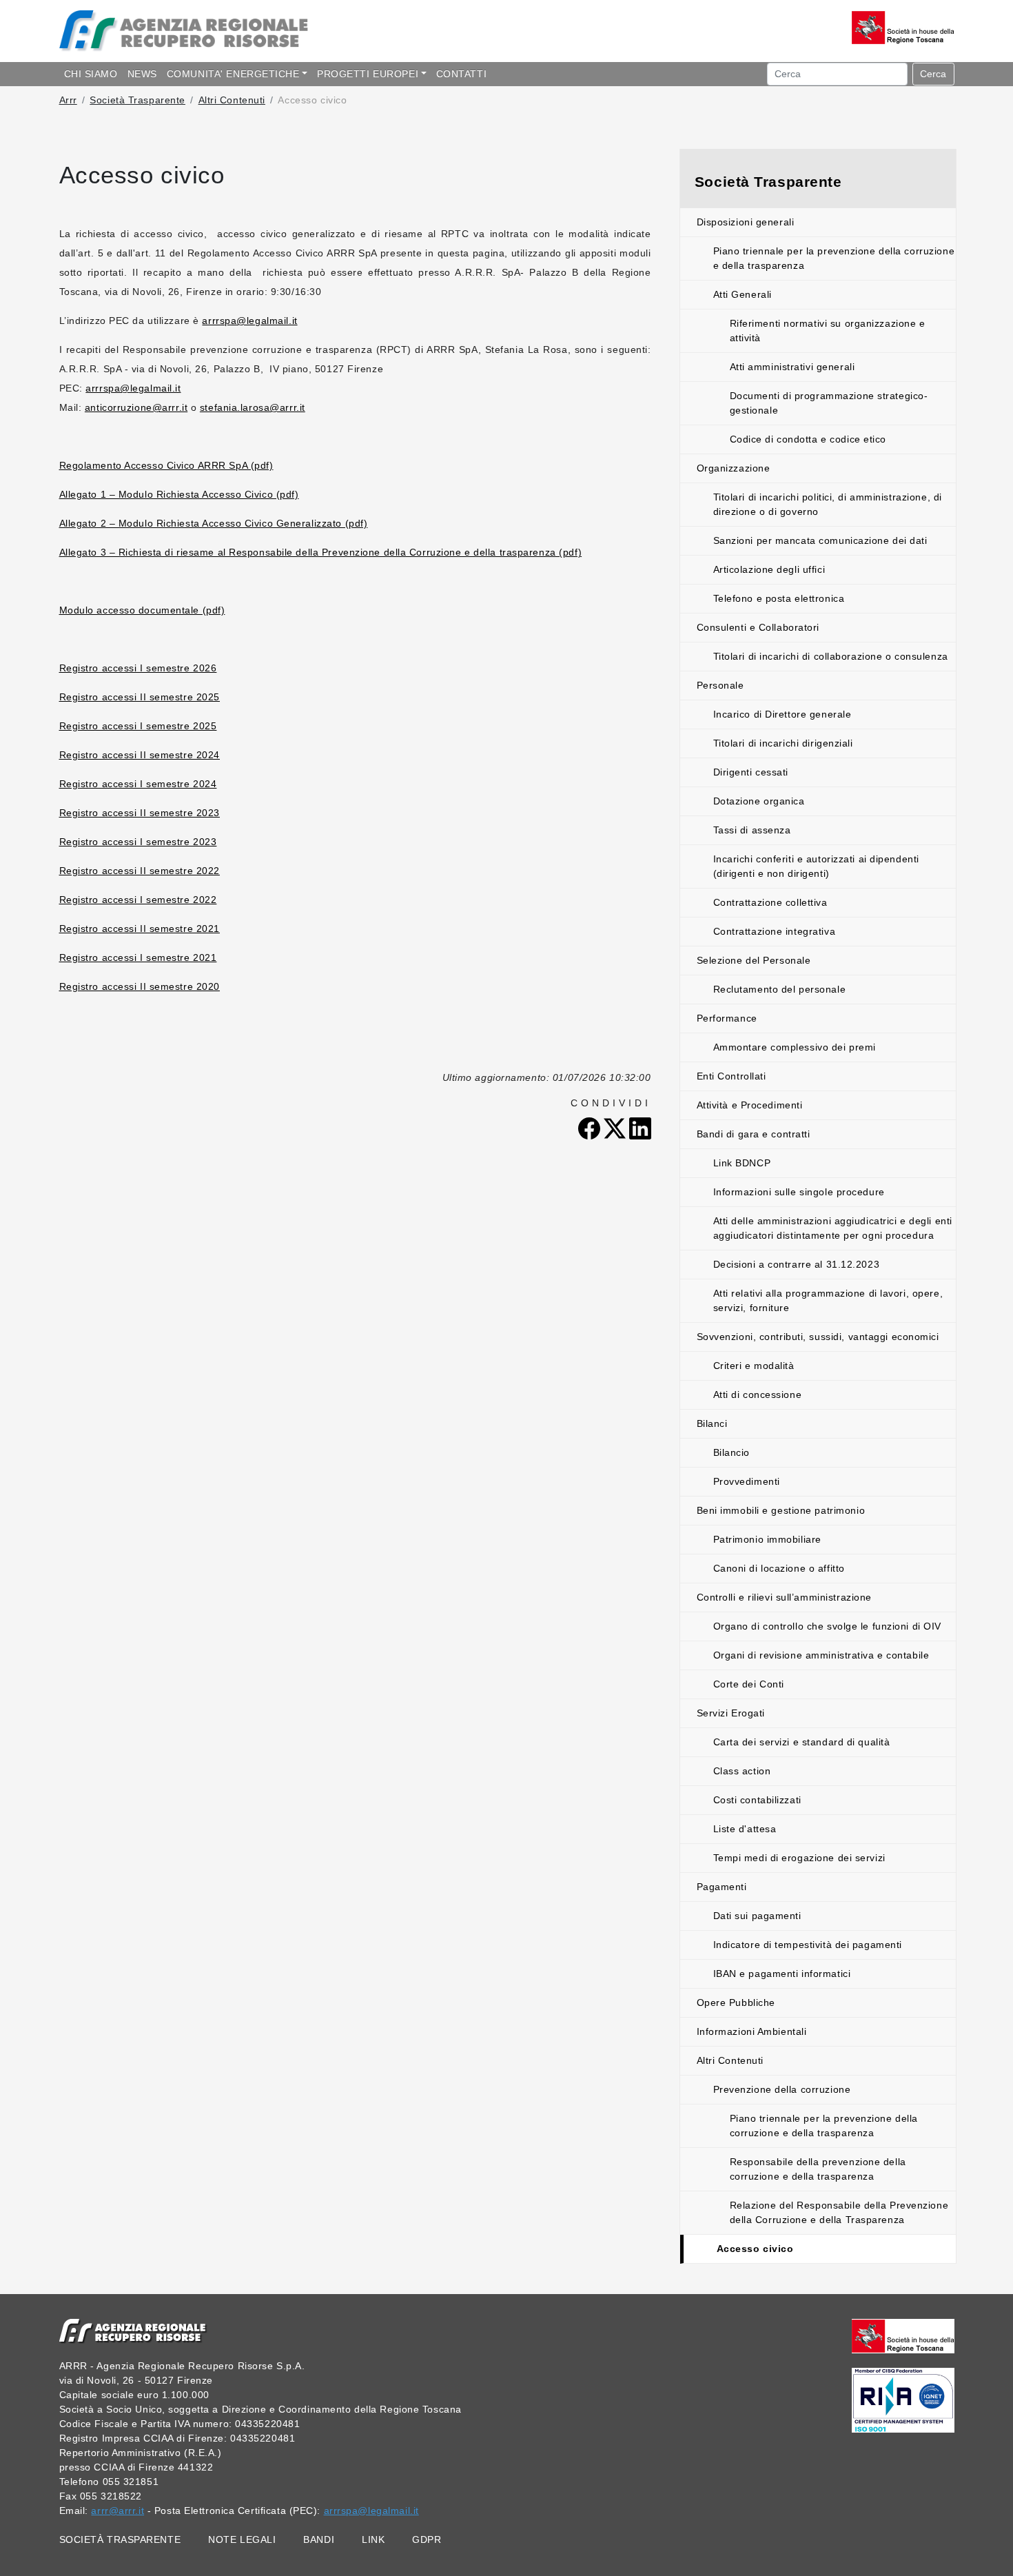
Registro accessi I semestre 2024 (138, 784)
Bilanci (712, 1423)
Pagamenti (722, 1887)
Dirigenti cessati (751, 772)
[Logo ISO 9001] (903, 2400)
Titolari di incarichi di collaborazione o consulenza (831, 656)
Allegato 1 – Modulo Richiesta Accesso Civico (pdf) (179, 494)
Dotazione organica (759, 801)
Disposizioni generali (746, 222)
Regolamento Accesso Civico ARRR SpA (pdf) (166, 465)
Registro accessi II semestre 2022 (140, 871)
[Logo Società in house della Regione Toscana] (903, 2335)
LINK (373, 2539)
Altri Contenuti (232, 100)
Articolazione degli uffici (769, 569)
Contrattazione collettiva (770, 902)
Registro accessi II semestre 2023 (140, 813)
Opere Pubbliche (736, 2002)
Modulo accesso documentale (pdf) (142, 610)
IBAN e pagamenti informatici (782, 1974)
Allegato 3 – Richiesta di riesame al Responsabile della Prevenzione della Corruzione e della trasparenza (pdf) (321, 552)
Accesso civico (755, 2249)
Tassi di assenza (752, 830)
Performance (727, 1018)
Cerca (933, 74)
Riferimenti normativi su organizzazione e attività (828, 331)
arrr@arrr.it (117, 2511)
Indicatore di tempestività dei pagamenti (808, 1945)
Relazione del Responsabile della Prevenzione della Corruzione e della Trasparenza (839, 2212)
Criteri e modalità (754, 1366)
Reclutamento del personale (780, 989)
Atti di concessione (758, 1395)
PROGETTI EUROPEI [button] (368, 74)
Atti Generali (743, 294)
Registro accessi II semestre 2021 (140, 929)
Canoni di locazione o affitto (779, 1568)
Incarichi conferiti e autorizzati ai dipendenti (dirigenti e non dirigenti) (816, 866)
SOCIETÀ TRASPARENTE (120, 2539)
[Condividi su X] (616, 1128)
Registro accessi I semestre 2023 (138, 842)
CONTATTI (461, 74)
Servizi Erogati (731, 1713)
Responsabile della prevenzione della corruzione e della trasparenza (818, 2169)
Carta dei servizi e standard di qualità (802, 1742)
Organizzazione (734, 468)
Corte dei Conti (749, 1684)
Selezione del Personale (754, 960)
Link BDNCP (742, 1163)
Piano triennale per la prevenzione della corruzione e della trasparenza (834, 258)
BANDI (319, 2539)
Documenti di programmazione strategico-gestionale (829, 403)
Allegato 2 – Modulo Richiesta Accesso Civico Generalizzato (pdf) (214, 523)
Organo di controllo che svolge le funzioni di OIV (827, 1626)
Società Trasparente (137, 100)
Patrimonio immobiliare (767, 1539)
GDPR (427, 2539)
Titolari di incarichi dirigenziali (783, 743)
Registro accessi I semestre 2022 (138, 900)
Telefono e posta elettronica (779, 598)
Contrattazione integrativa (775, 931)
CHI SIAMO (91, 74)
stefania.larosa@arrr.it (253, 407)
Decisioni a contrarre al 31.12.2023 (797, 1264)
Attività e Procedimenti (750, 1105)
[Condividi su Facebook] (591, 1128)
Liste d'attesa (745, 1829)
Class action (742, 1771)
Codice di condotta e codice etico (808, 439)
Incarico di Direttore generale (782, 714)
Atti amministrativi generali (792, 367)
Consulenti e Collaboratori (758, 627)
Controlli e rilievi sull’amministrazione (784, 1597)
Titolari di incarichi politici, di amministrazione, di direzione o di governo (828, 504)
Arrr (68, 100)
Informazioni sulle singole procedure (799, 1192)
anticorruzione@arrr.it (136, 407)
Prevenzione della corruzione (782, 2089)
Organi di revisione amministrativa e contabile (821, 1655)
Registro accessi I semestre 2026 (138, 668)
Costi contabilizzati (757, 1800)
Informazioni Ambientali (752, 2031)
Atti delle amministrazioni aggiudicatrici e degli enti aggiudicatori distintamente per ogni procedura (833, 1228)
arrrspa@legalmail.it (249, 321)
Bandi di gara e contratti (754, 1134)
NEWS (142, 74)
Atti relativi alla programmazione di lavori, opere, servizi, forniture (828, 1300)
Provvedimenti (747, 1481)
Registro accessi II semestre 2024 (140, 755)
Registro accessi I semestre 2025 (138, 726)
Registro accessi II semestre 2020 (140, 986)
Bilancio (731, 1452)
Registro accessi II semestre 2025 (140, 697)
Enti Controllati (731, 1076)
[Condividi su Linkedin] (640, 1128)
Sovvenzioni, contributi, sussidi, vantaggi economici (818, 1337)
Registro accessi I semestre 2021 (138, 957)
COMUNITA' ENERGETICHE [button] (233, 74)
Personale (720, 685)
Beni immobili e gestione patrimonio (781, 1510)
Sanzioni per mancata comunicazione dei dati (820, 540)
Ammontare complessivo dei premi (795, 1047)
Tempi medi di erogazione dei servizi (799, 1858)
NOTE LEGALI (242, 2539)
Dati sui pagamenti (757, 1916)
